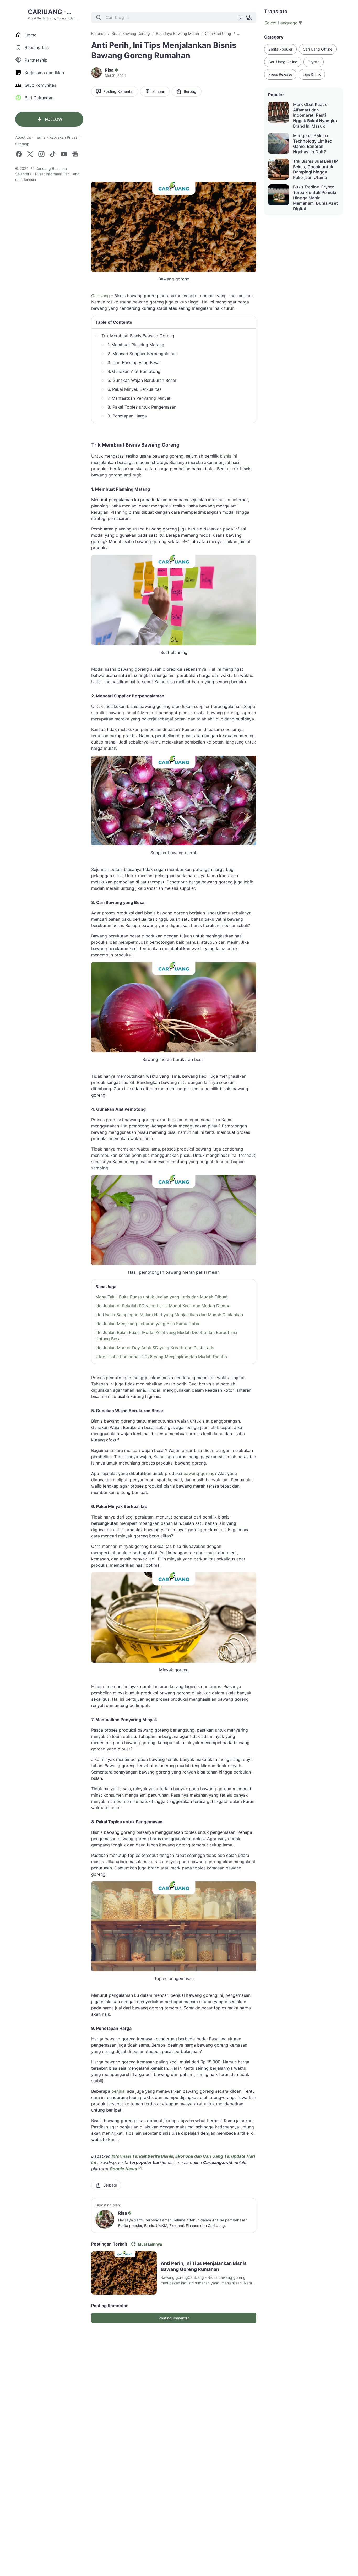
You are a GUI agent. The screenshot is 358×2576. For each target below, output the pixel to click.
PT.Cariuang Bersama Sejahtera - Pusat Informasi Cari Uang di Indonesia (47, 174)
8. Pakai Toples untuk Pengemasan (142, 407)
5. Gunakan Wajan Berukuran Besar (142, 380)
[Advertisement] (174, 141)
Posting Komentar (118, 91)
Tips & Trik (312, 74)
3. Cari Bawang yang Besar (134, 362)
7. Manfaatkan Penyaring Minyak (139, 398)
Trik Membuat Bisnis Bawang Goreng (138, 336)
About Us (23, 137)
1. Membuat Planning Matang (136, 345)
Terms (40, 137)
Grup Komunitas (40, 85)
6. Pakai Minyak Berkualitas (134, 389)
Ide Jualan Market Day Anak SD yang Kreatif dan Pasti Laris (155, 1348)
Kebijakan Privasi (64, 137)
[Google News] (75, 154)
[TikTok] (53, 154)
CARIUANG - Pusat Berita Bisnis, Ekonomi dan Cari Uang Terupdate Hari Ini (55, 12)
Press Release (280, 74)
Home (31, 35)
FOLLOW (54, 119)
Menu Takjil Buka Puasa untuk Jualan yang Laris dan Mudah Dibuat (162, 1297)
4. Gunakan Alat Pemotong (134, 371)
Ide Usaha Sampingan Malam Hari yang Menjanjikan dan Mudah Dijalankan (169, 1315)
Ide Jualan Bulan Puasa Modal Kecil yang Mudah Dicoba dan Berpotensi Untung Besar (166, 1336)
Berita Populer (280, 49)
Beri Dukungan (39, 98)
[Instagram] (41, 154)
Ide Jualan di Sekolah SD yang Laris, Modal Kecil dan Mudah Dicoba (163, 1306)
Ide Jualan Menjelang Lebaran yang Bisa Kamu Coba (147, 1324)
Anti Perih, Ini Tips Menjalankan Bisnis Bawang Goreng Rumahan (204, 2266)
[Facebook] (19, 154)
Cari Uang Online (283, 62)
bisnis (226, 456)
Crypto (314, 62)
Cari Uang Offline (318, 49)
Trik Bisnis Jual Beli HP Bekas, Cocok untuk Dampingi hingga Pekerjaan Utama (315, 169)
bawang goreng (199, 1473)
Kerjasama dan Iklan (44, 73)
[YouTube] (64, 154)
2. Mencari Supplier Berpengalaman (143, 354)
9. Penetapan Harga (127, 416)
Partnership (36, 60)
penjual (118, 2091)
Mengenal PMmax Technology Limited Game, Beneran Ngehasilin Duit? (313, 144)
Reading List (37, 47)
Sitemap (22, 144)
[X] (30, 154)
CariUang (101, 296)
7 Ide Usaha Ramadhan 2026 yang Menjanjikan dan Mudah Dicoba (161, 1357)
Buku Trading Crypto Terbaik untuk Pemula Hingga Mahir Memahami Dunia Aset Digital (315, 198)
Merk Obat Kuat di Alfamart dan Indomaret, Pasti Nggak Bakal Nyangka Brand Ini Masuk (315, 115)
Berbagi (190, 91)
